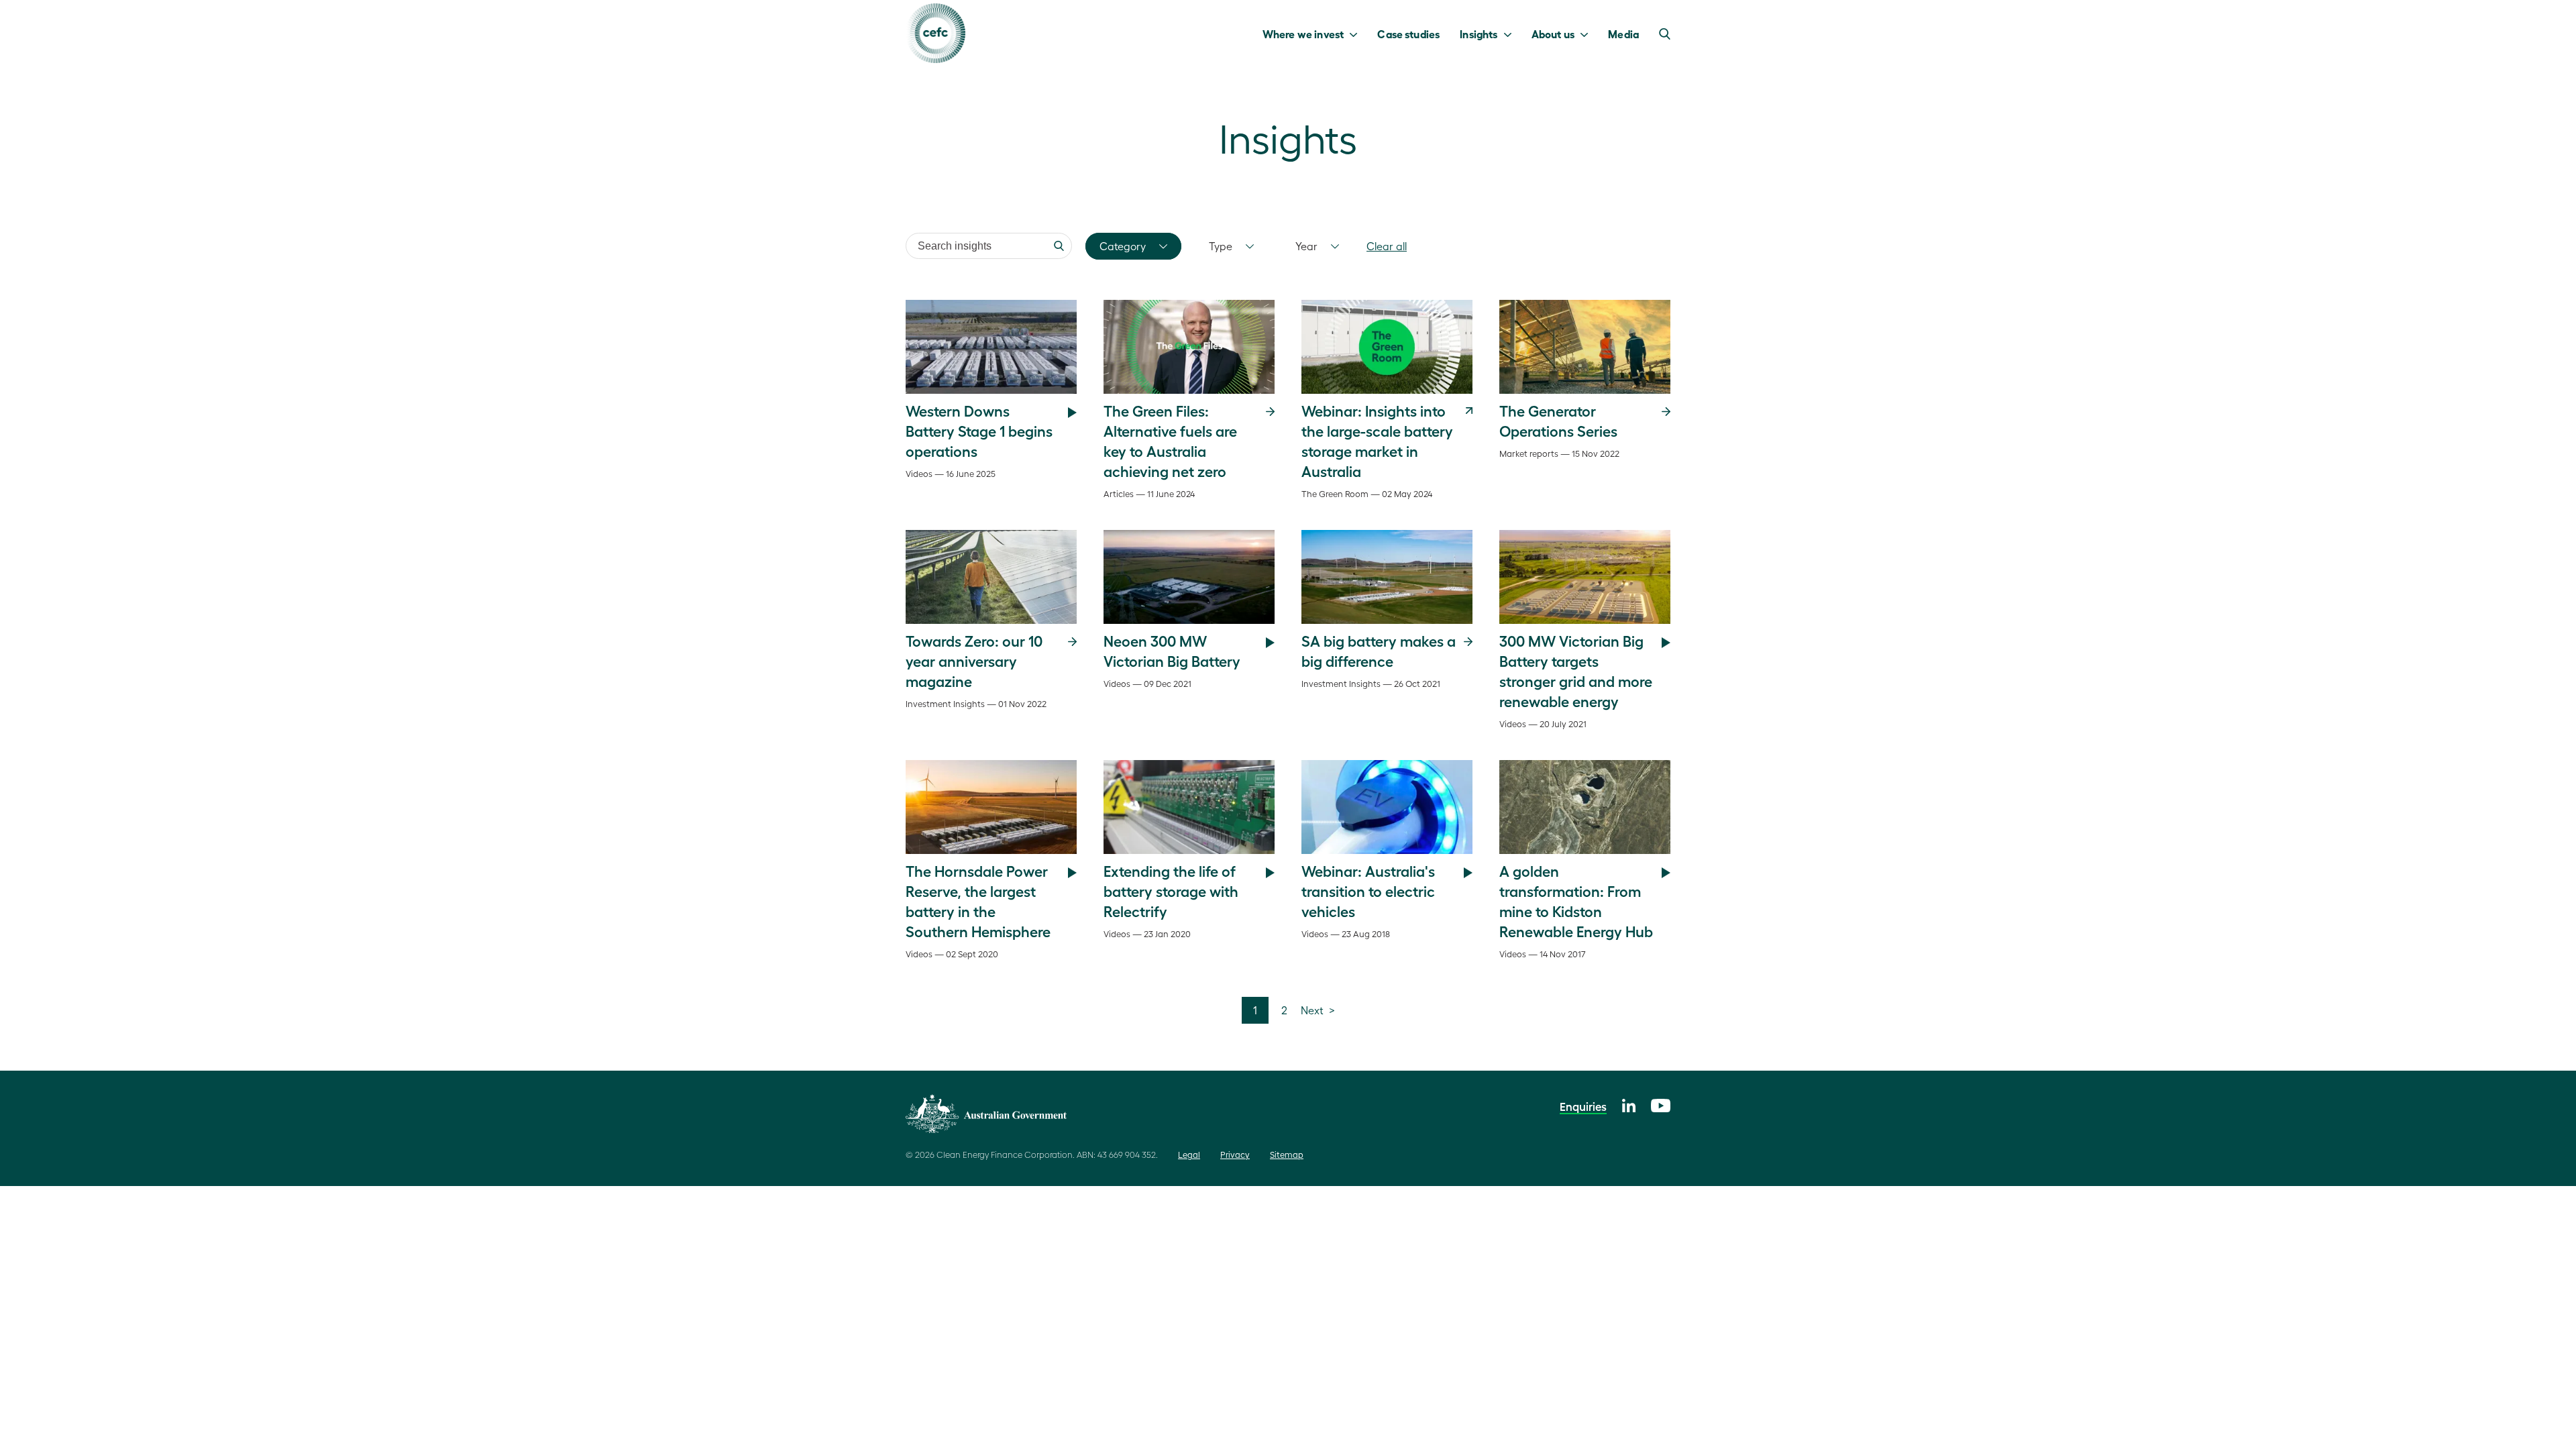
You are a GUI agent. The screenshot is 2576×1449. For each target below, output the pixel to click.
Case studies (1408, 34)
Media (1623, 34)
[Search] (1059, 246)
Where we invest (1303, 34)
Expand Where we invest (1357, 34)
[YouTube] (1661, 1104)
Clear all (1387, 246)
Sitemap (1287, 1154)
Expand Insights (1511, 34)
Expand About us (1588, 34)
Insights (1479, 34)
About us (1553, 34)
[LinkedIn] (1629, 1104)
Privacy (1235, 1154)
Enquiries (1583, 1106)
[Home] (935, 33)
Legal (1189, 1154)
